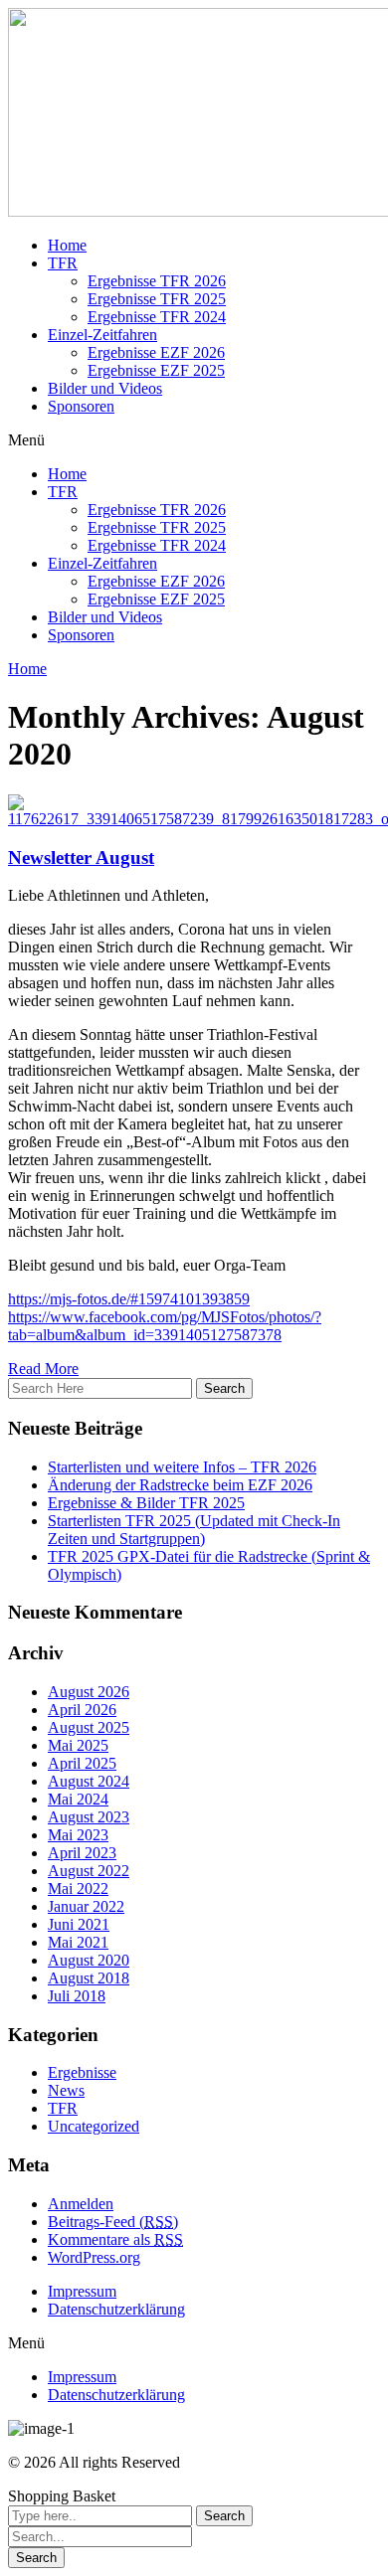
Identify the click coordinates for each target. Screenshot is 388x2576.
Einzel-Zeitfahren (102, 335)
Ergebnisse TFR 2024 (157, 317)
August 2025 (89, 1727)
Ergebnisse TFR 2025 (157, 299)
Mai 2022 (78, 1889)
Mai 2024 (78, 1799)
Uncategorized (94, 2126)
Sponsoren (81, 406)
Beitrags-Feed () (113, 2222)
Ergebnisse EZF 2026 (156, 352)
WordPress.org (94, 2257)
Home (67, 245)
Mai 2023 (78, 1835)
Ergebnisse (82, 2072)
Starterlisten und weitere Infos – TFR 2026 (182, 1467)
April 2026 (82, 1710)
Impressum (82, 2291)
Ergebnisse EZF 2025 (156, 370)
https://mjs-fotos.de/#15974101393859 (129, 1299)
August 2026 (89, 1692)
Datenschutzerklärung (116, 2309)
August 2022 (89, 1871)
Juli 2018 (77, 1996)
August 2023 (89, 1817)
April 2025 (82, 1763)
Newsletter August (81, 858)
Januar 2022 (86, 1906)
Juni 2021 (79, 1924)
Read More (43, 1369)
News (66, 2090)
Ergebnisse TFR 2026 (157, 281)
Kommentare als (115, 2239)
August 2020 (89, 1960)
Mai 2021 (78, 1942)
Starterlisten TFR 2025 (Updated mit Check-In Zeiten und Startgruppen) (194, 1530)
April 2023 (82, 1853)
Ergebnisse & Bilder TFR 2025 (146, 1503)
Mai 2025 (78, 1745)
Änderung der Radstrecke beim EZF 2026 (180, 1485)
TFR (63, 263)
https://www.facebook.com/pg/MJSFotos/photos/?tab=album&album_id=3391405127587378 (165, 1326)
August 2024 (89, 1781)
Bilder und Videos (105, 388)
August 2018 (89, 1978)
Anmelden (81, 2204)
